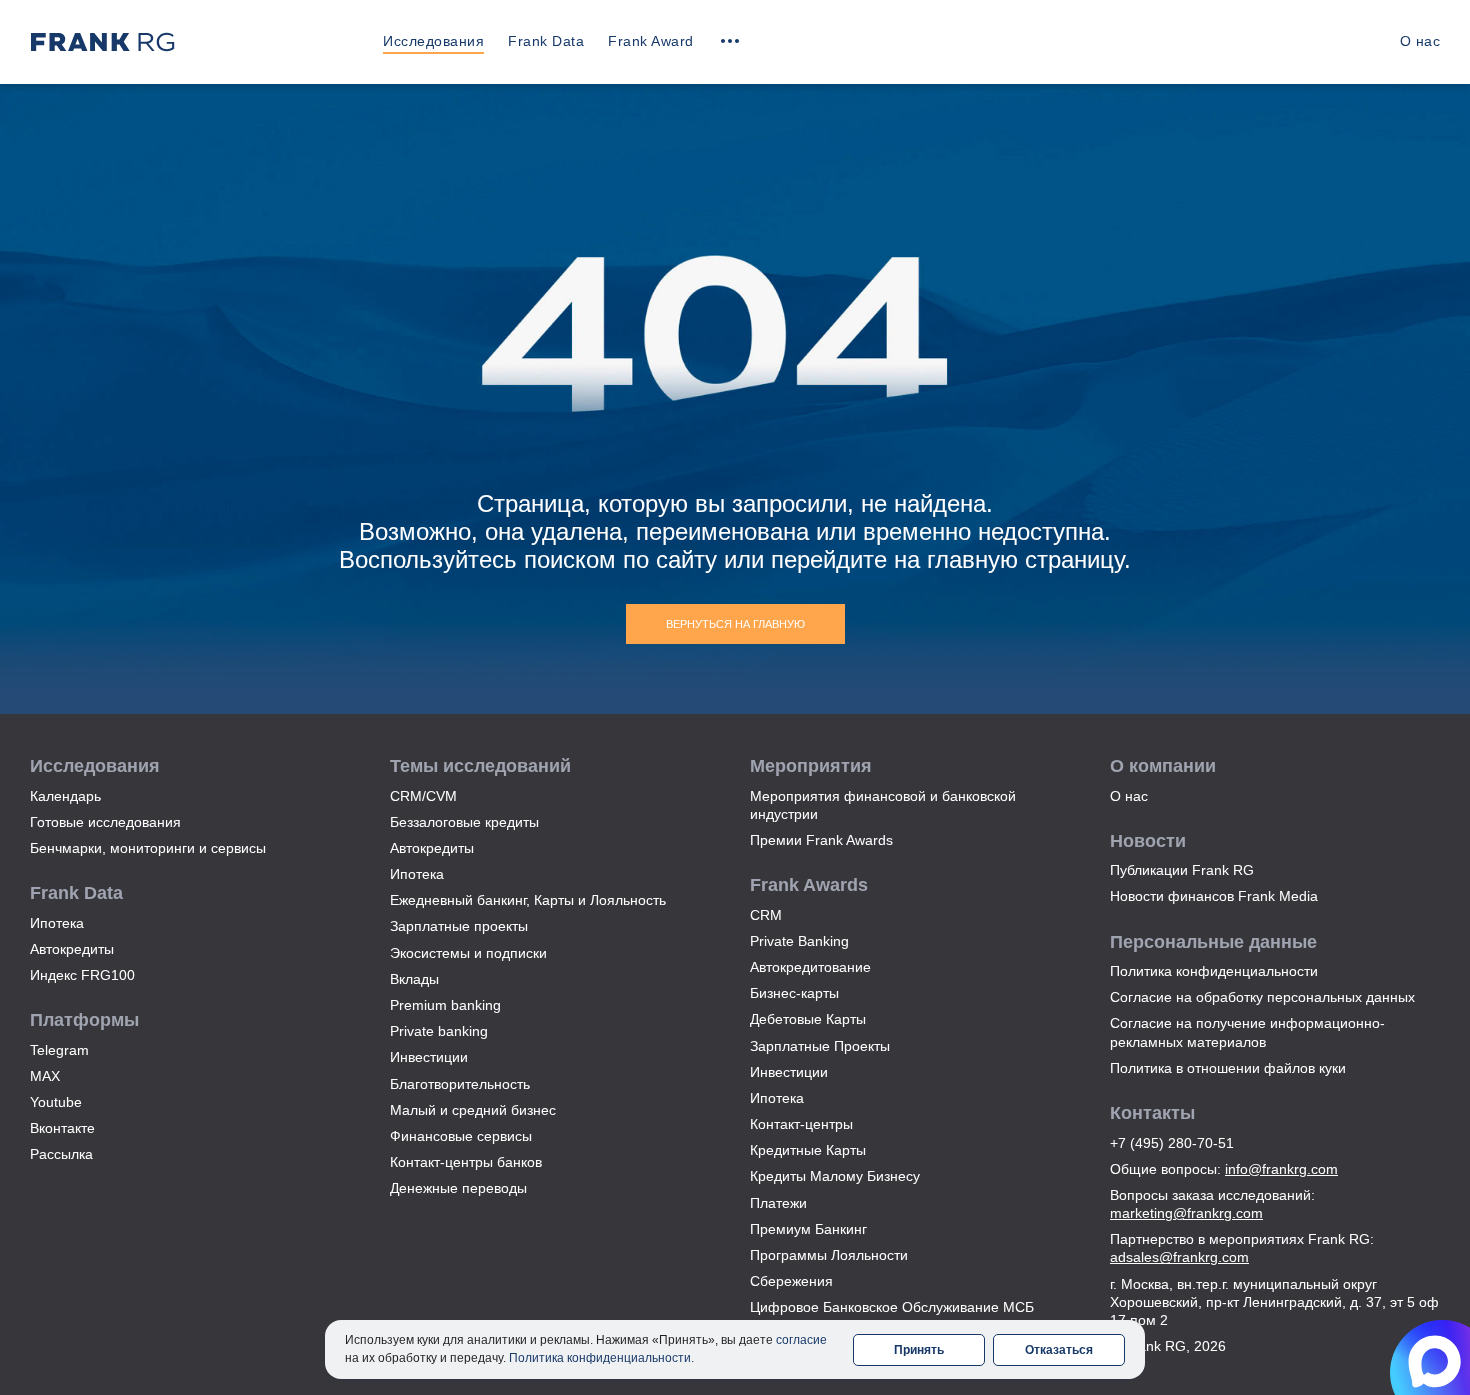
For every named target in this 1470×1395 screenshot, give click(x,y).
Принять (919, 1350)
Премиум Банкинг (808, 1229)
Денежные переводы (458, 1188)
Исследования (433, 41)
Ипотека (57, 923)
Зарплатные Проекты (820, 1046)
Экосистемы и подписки (468, 953)
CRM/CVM (423, 796)
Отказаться (1059, 1350)
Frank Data (546, 41)
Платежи (778, 1203)
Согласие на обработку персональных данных (1262, 997)
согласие (801, 1340)
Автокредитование (810, 967)
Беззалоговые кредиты (464, 822)
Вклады (414, 979)
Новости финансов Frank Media (1214, 896)
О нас (1420, 41)
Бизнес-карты (794, 993)
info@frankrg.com (1281, 1169)
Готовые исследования (105, 822)
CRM (766, 915)
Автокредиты (72, 949)
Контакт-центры (801, 1124)
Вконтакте (62, 1128)
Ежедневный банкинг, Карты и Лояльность (528, 900)
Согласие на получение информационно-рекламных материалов (1247, 1032)
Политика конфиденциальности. (601, 1358)
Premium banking (445, 1005)
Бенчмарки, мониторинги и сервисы (148, 848)
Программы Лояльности (829, 1255)
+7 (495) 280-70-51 (1172, 1143)
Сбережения (791, 1281)
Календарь (65, 796)
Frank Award (651, 41)
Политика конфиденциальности (1214, 971)
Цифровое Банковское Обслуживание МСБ (892, 1307)
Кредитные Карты (808, 1150)
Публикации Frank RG (1182, 870)
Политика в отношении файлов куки (1228, 1068)
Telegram (59, 1050)
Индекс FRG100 (82, 975)
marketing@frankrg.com (1186, 1213)
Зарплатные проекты (459, 926)
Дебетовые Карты (808, 1019)
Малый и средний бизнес (473, 1110)
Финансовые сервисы (461, 1136)
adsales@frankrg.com (1179, 1257)
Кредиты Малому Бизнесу (835, 1176)
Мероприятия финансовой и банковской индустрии (883, 805)
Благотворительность (460, 1084)
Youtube (56, 1102)
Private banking (439, 1031)
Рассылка (61, 1154)
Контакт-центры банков (466, 1162)
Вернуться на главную (735, 624)
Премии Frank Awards (821, 840)
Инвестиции (429, 1057)
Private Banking (799, 941)
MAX (45, 1076)
